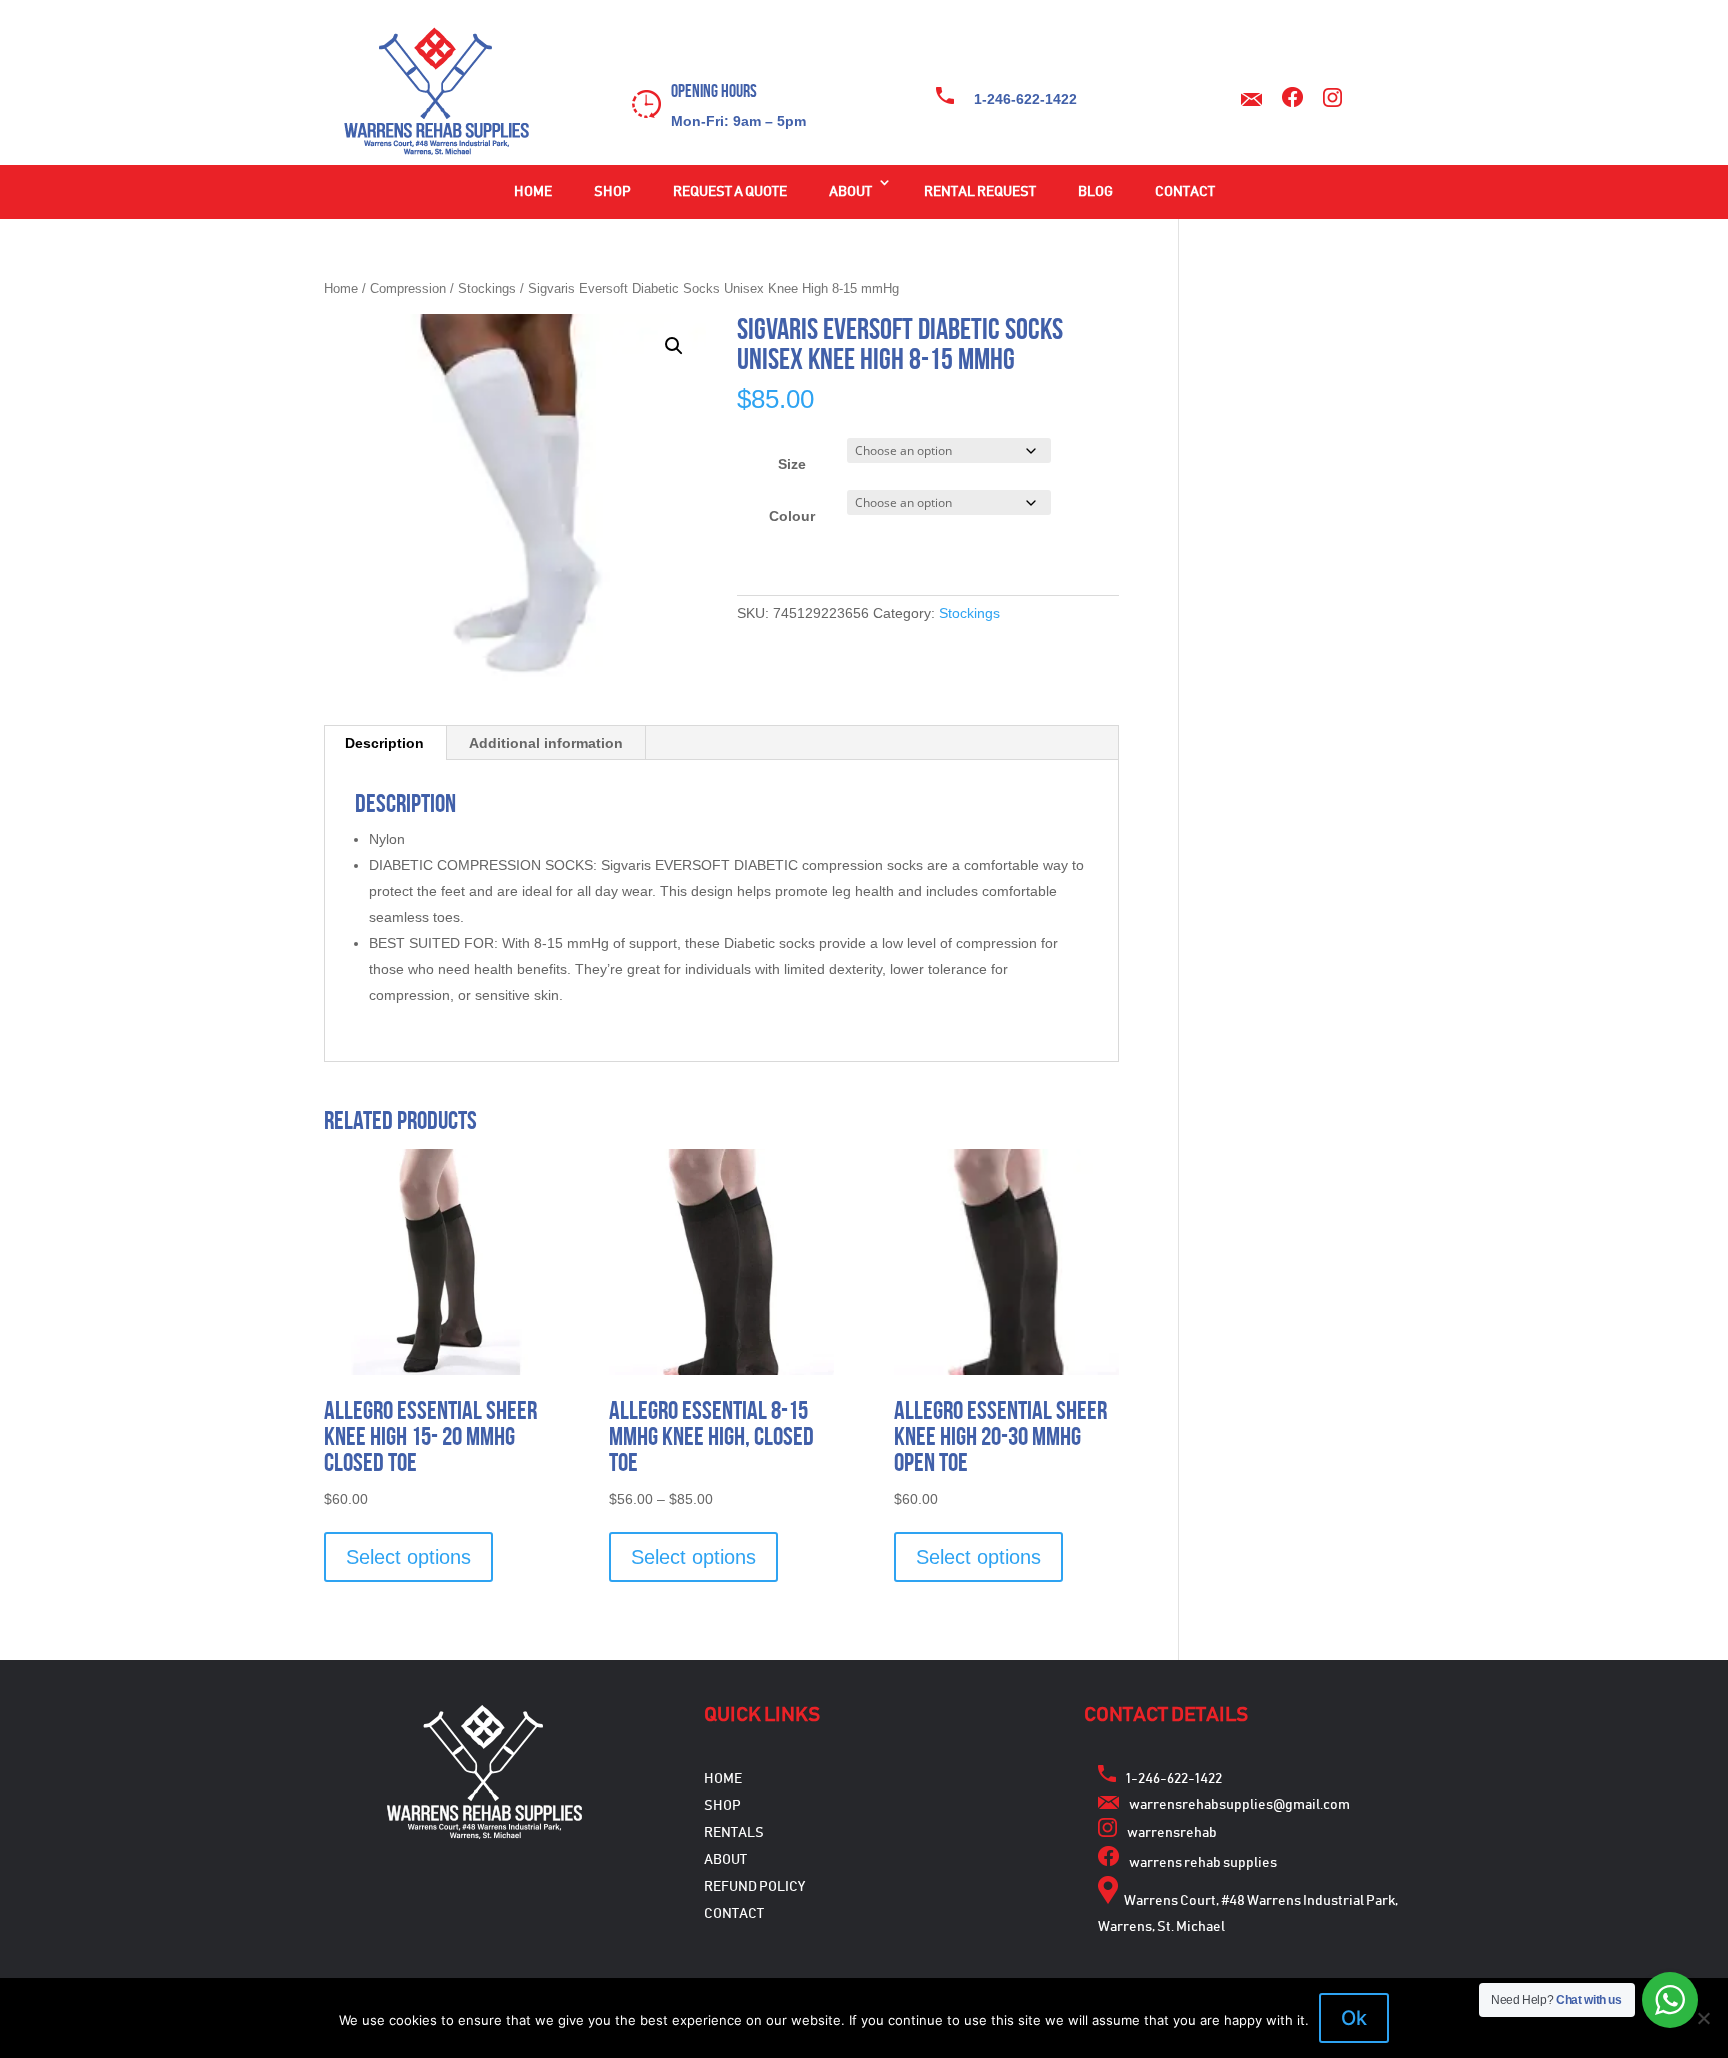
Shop (612, 192)
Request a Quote (730, 192)
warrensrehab (1172, 1833)
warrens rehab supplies (1203, 1863)
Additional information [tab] (546, 743)
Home (533, 192)
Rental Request (980, 192)
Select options (408, 1557)
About (850, 192)
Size (792, 464)
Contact (1185, 192)
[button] (674, 346)
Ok (1354, 2018)
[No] (1703, 2018)
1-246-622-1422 (1025, 99)
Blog (1095, 192)
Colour (792, 516)
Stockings (487, 288)
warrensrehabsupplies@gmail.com (1239, 1805)
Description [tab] (384, 743)
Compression (408, 288)
